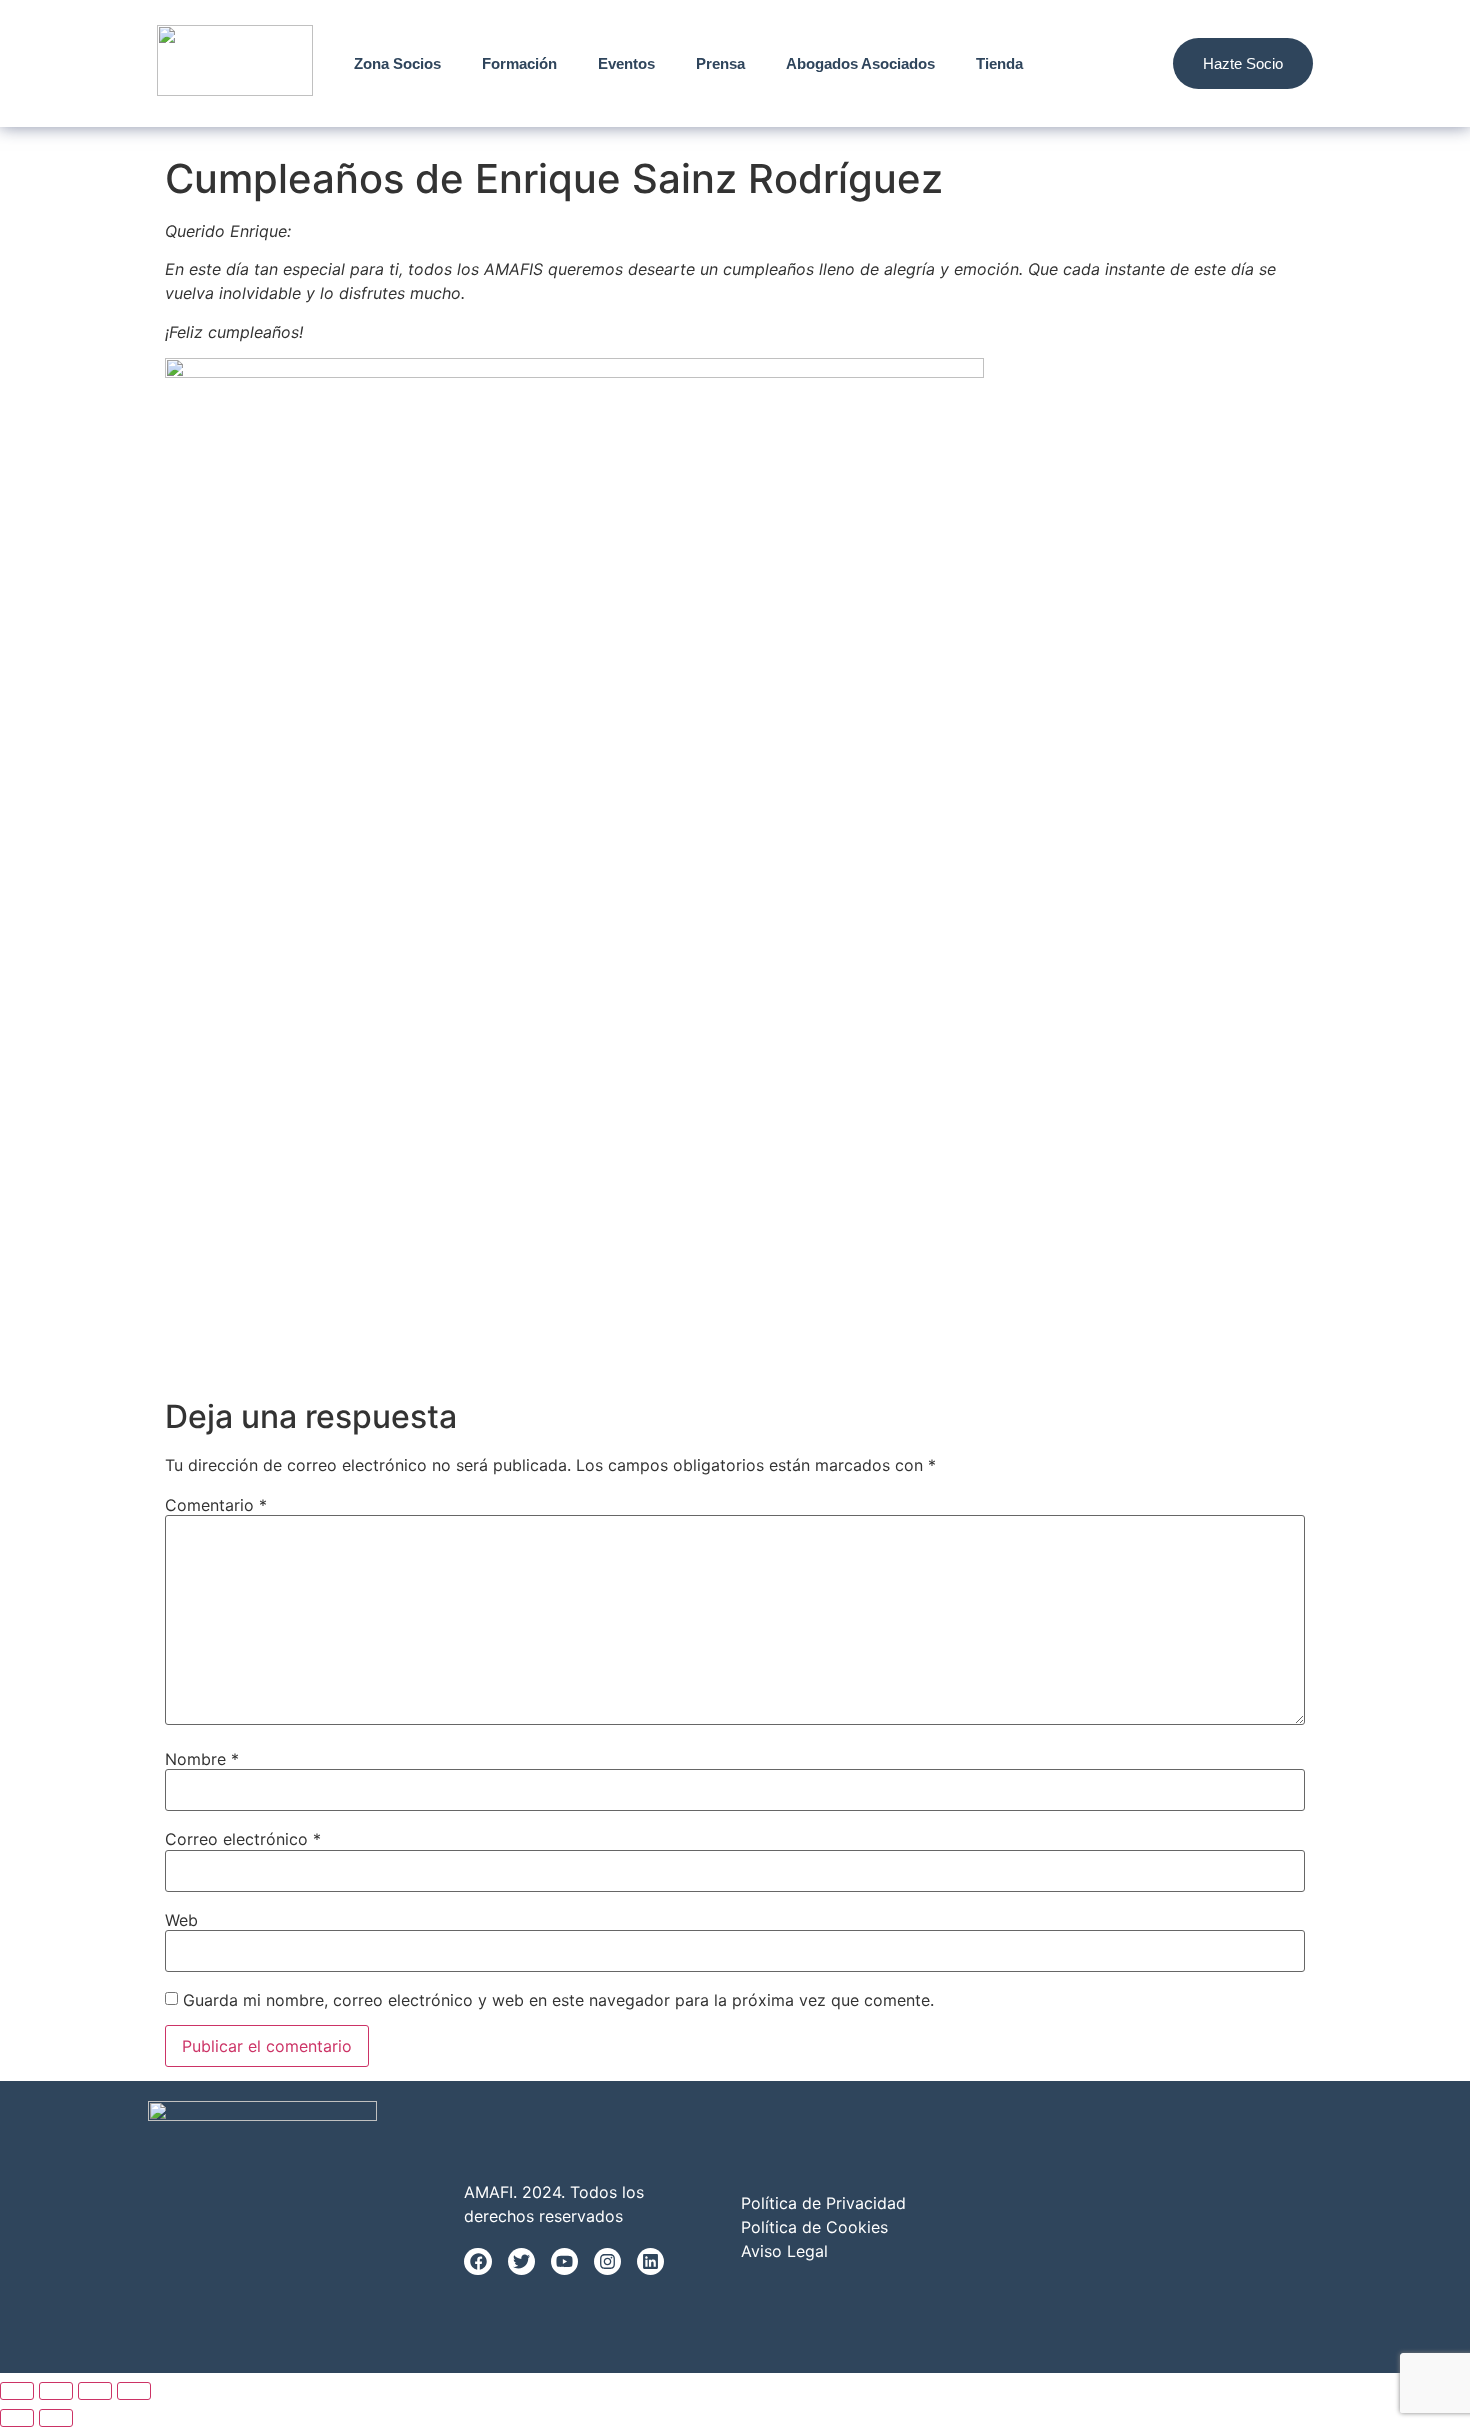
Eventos (626, 63)
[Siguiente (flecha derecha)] (56, 2418)
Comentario (216, 1505)
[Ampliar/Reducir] (17, 2391)
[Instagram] (607, 2261)
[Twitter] (521, 2261)
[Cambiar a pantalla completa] (56, 2391)
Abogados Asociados (860, 63)
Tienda (999, 63)
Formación (519, 63)
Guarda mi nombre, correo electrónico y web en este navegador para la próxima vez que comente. (558, 2000)
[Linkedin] (650, 2261)
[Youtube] (564, 2261)
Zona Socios (397, 63)
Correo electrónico (243, 1839)
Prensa (720, 63)
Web (181, 1920)
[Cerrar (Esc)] (134, 2391)
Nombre (202, 1759)
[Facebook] (477, 2261)
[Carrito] (1129, 63)
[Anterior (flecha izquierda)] (17, 2418)
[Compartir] (95, 2391)
